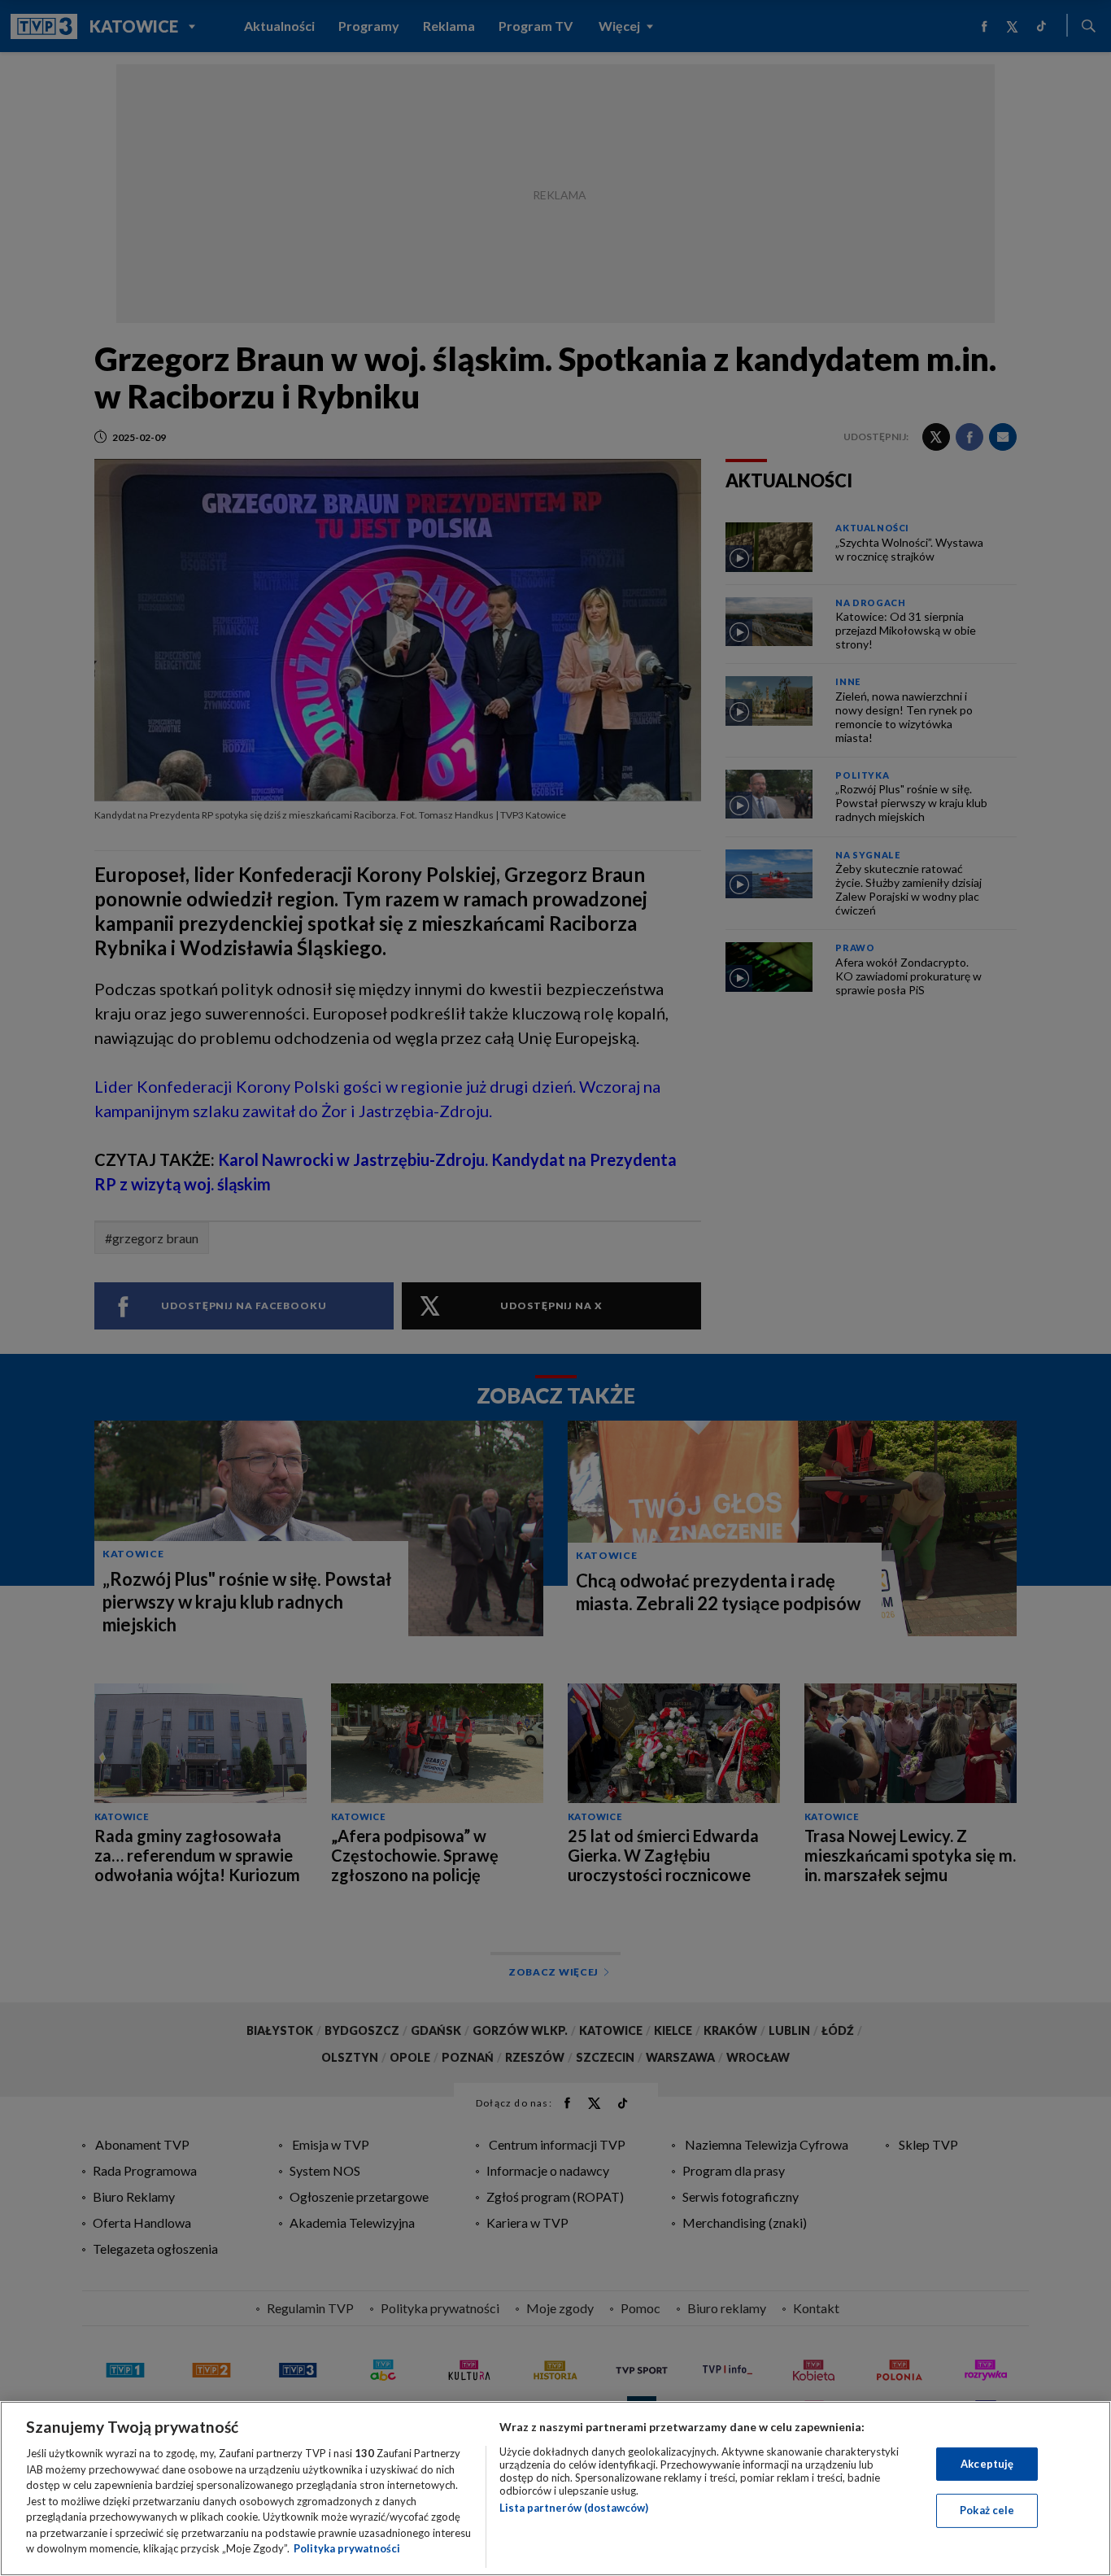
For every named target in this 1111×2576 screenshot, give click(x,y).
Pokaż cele (987, 2510)
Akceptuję (987, 2464)
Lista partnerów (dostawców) (574, 2508)
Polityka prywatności (347, 2548)
